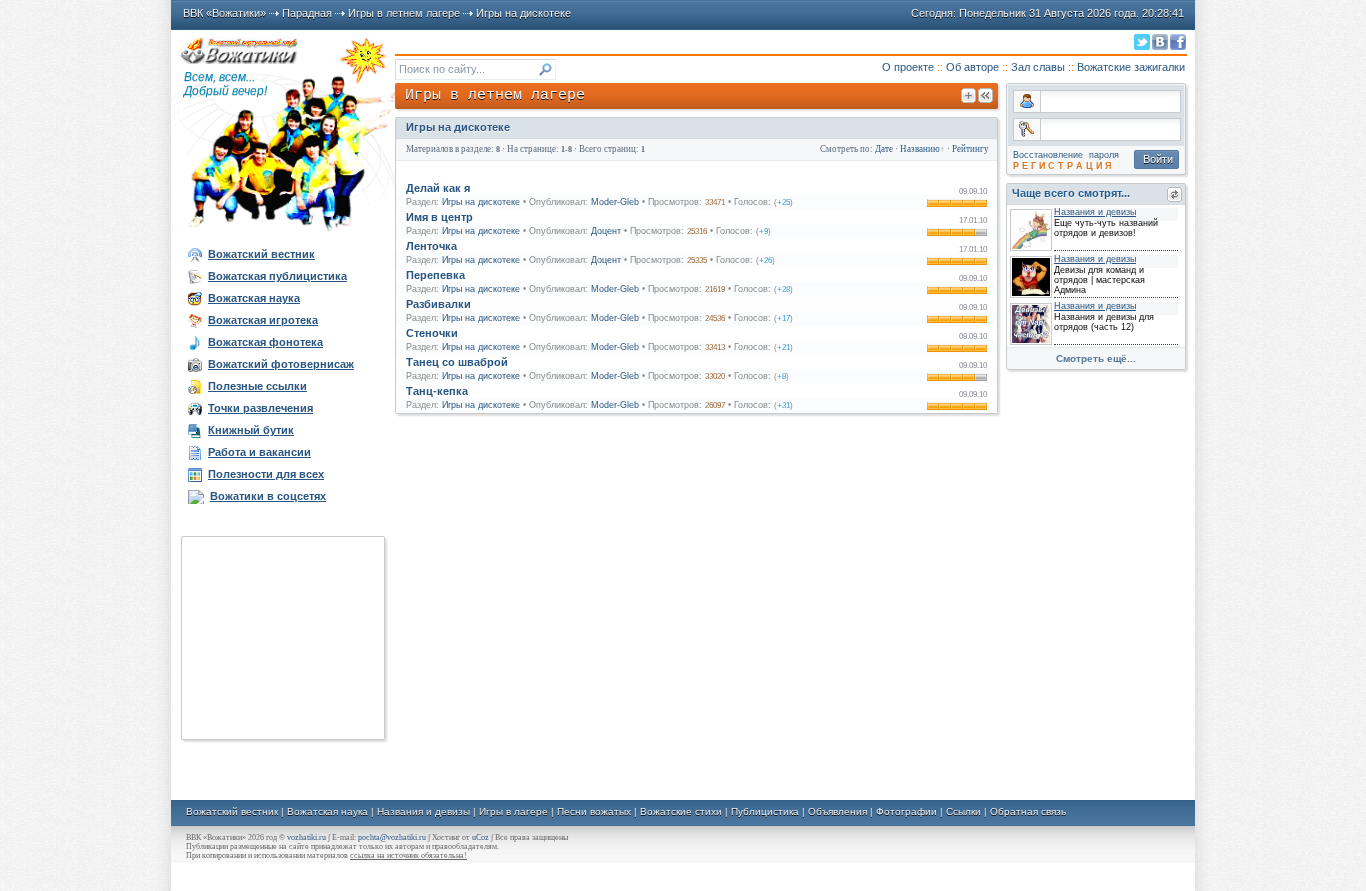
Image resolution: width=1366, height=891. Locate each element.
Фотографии (906, 811)
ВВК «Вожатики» (224, 13)
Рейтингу (970, 149)
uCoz (480, 837)
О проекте (908, 67)
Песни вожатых (594, 811)
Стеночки (432, 333)
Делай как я (438, 188)
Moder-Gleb (615, 202)
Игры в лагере (513, 811)
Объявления (837, 811)
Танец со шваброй (457, 362)
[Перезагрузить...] (1174, 194)
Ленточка (431, 246)
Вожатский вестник (232, 811)
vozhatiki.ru (306, 837)
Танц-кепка (437, 391)
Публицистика (765, 811)
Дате (884, 149)
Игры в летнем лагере (404, 13)
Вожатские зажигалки (1131, 67)
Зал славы (1038, 67)
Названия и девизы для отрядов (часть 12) (1104, 322)
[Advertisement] (283, 638)
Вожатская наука (327, 811)
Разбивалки (438, 304)
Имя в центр (439, 217)
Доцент (606, 231)
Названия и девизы (423, 811)
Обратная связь (1028, 811)
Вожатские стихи (681, 811)
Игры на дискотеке (523, 13)
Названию (920, 149)
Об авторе (972, 67)
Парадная (307, 13)
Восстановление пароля (1066, 155)
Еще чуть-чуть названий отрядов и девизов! (1106, 228)
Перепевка (435, 275)
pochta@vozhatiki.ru (392, 837)
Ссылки (963, 811)
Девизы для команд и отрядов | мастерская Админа (1099, 280)
